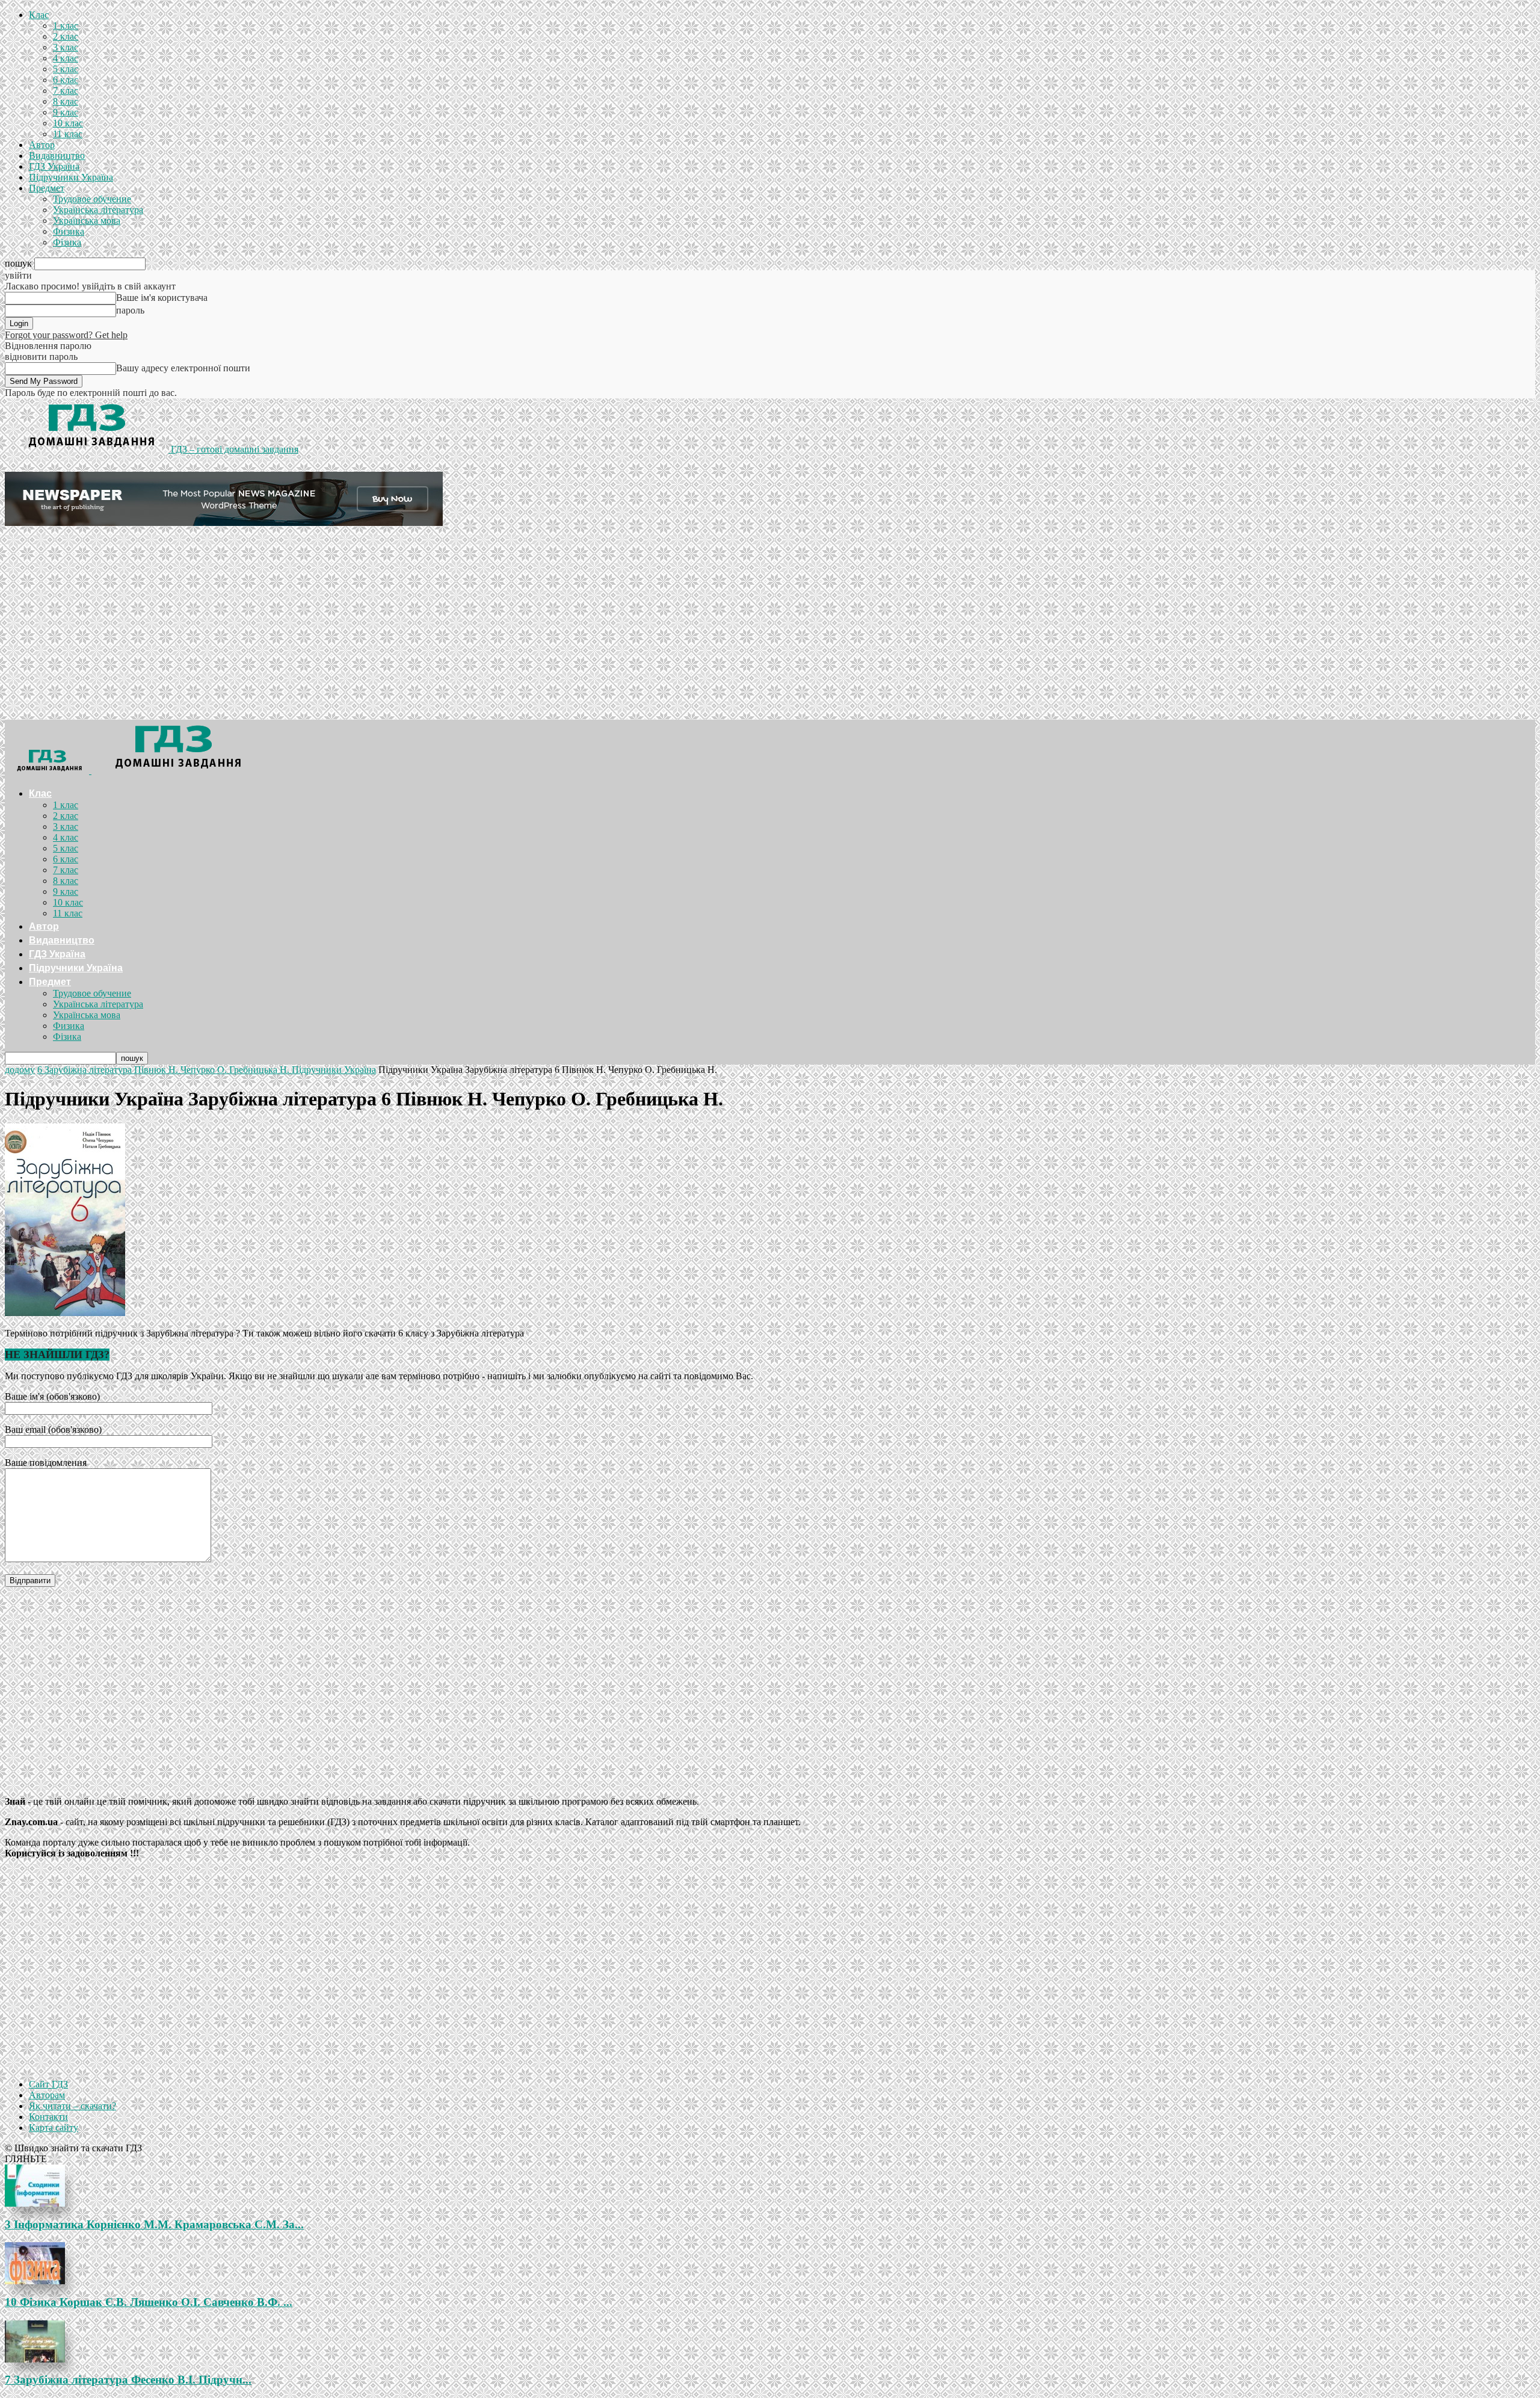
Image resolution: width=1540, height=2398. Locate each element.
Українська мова (87, 221)
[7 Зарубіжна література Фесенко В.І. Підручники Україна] (770, 2341)
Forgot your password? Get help (66, 335)
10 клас (68, 123)
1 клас (66, 26)
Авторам (47, 2095)
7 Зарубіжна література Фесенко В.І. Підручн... (128, 2380)
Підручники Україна (71, 177)
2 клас (66, 36)
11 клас (68, 134)
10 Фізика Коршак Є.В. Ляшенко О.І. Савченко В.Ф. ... (149, 2302)
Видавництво (57, 156)
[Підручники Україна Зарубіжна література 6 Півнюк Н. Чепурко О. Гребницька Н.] (65, 1313)
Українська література (98, 210)
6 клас (66, 80)
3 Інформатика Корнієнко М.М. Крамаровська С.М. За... (154, 2224)
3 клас (66, 47)
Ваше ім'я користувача (162, 298)
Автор (42, 145)
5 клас (66, 69)
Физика (69, 231)
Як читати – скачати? (72, 2106)
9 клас (66, 112)
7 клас (66, 91)
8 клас (66, 101)
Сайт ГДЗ (48, 2084)
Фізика (67, 242)
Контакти (48, 2117)
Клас (39, 15)
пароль (130, 310)
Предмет (47, 188)
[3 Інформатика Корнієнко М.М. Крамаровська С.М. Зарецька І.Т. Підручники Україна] (770, 2186)
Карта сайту (54, 2128)
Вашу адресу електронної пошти (183, 368)
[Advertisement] (770, 629)
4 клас (66, 58)
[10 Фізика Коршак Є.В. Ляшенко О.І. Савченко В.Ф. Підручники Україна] (770, 2263)
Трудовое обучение (92, 199)
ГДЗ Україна (54, 166)
